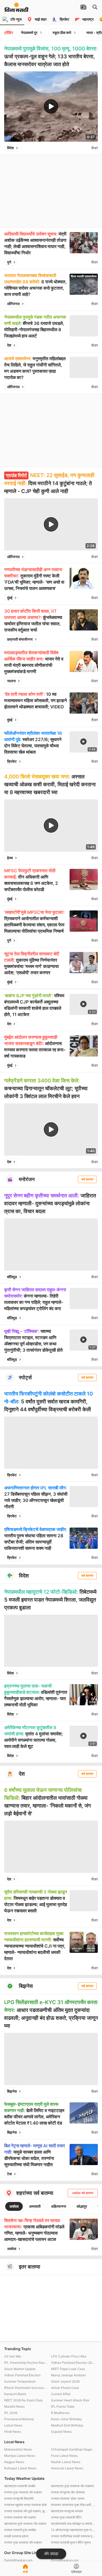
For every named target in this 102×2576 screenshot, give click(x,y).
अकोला (14, 2206)
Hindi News (13, 2432)
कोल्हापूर (82, 2206)
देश (9, 345)
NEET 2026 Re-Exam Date (23, 2400)
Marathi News (14, 2406)
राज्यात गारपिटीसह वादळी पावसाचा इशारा (73, 2536)
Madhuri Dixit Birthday (67, 2425)
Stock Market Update (20, 2369)
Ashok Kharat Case (65, 2388)
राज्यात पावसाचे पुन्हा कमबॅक (20, 2530)
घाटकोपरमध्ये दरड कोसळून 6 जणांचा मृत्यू (73, 2524)
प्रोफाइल (76, 2572)
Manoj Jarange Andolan (68, 2375)
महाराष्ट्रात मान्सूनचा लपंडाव (67, 2511)
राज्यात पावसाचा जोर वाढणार (20, 2517)
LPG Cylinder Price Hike (69, 2356)
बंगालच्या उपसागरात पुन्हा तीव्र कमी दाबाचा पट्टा (73, 2505)
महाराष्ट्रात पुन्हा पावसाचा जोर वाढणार (25, 2524)
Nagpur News (14, 2462)
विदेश (10, 148)
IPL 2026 (11, 2413)
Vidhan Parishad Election (22, 2375)
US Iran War (13, 2356)
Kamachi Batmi (15, 2394)
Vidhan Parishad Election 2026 (73, 2363)
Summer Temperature (20, 2381)
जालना (11, 681)
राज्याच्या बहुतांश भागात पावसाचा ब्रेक (25, 2505)
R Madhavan (60, 2413)
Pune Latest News (64, 2456)
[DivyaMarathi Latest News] (16, 9)
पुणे (9, 262)
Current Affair (61, 2394)
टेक (9, 2174)
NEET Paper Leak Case (68, 2369)
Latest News (13, 2425)
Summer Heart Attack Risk (70, 2400)
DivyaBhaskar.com (65, 2560)
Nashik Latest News (66, 2462)
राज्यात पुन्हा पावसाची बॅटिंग (66, 2517)
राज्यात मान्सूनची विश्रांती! (19, 2498)
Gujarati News (61, 2432)
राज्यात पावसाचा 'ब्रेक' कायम (68, 2498)
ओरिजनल (13, 304)
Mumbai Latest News (20, 2456)
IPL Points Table (63, 2406)
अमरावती (35, 2206)
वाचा (25, 2572)
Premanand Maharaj (19, 2419)
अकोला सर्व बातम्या (83, 2193)
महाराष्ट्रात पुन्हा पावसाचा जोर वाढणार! (72, 2486)
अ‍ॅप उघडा (51, 2554)
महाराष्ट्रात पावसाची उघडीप (20, 2486)
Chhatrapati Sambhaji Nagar (72, 2449)
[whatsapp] (86, 148)
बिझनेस (12, 2091)
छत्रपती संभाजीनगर (20, 639)
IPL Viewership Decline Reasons (26, 2363)
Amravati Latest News (67, 2468)
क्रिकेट (12, 761)
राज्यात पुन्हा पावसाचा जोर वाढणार (23, 2492)
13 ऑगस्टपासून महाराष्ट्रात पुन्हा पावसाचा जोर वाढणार (73, 2530)
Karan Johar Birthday (66, 2419)
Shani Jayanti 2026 (65, 2381)
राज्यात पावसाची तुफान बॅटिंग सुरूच (71, 2542)
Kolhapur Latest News (20, 2468)
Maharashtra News (18, 2449)
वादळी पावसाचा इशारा (16, 2536)
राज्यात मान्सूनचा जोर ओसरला (68, 2492)
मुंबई (10, 598)
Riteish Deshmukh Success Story (26, 2388)
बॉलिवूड (12, 1277)
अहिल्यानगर (59, 2206)
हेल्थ (10, 858)
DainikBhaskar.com (18, 2560)
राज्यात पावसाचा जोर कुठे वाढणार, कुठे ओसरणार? (26, 2511)
